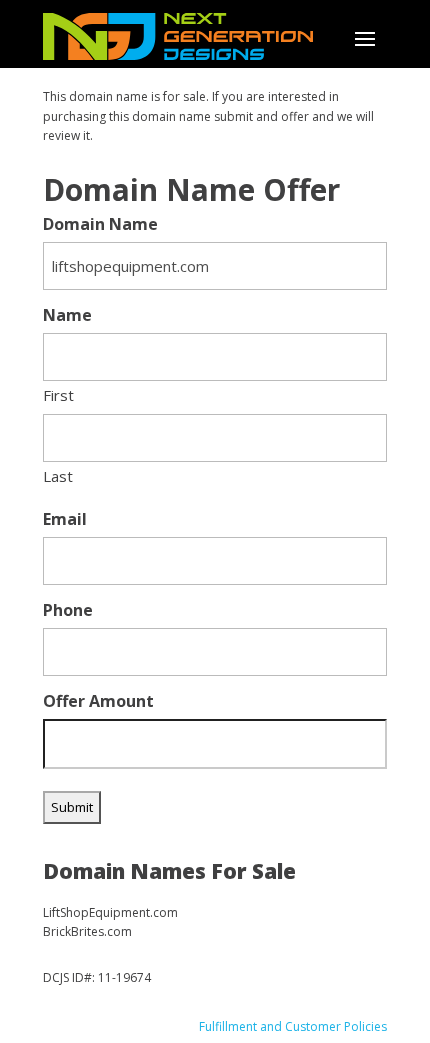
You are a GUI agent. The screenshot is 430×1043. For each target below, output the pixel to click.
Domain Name (100, 224)
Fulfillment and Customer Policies (293, 1026)
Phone (68, 610)
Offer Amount (98, 701)
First (58, 395)
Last (58, 476)
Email (65, 519)
